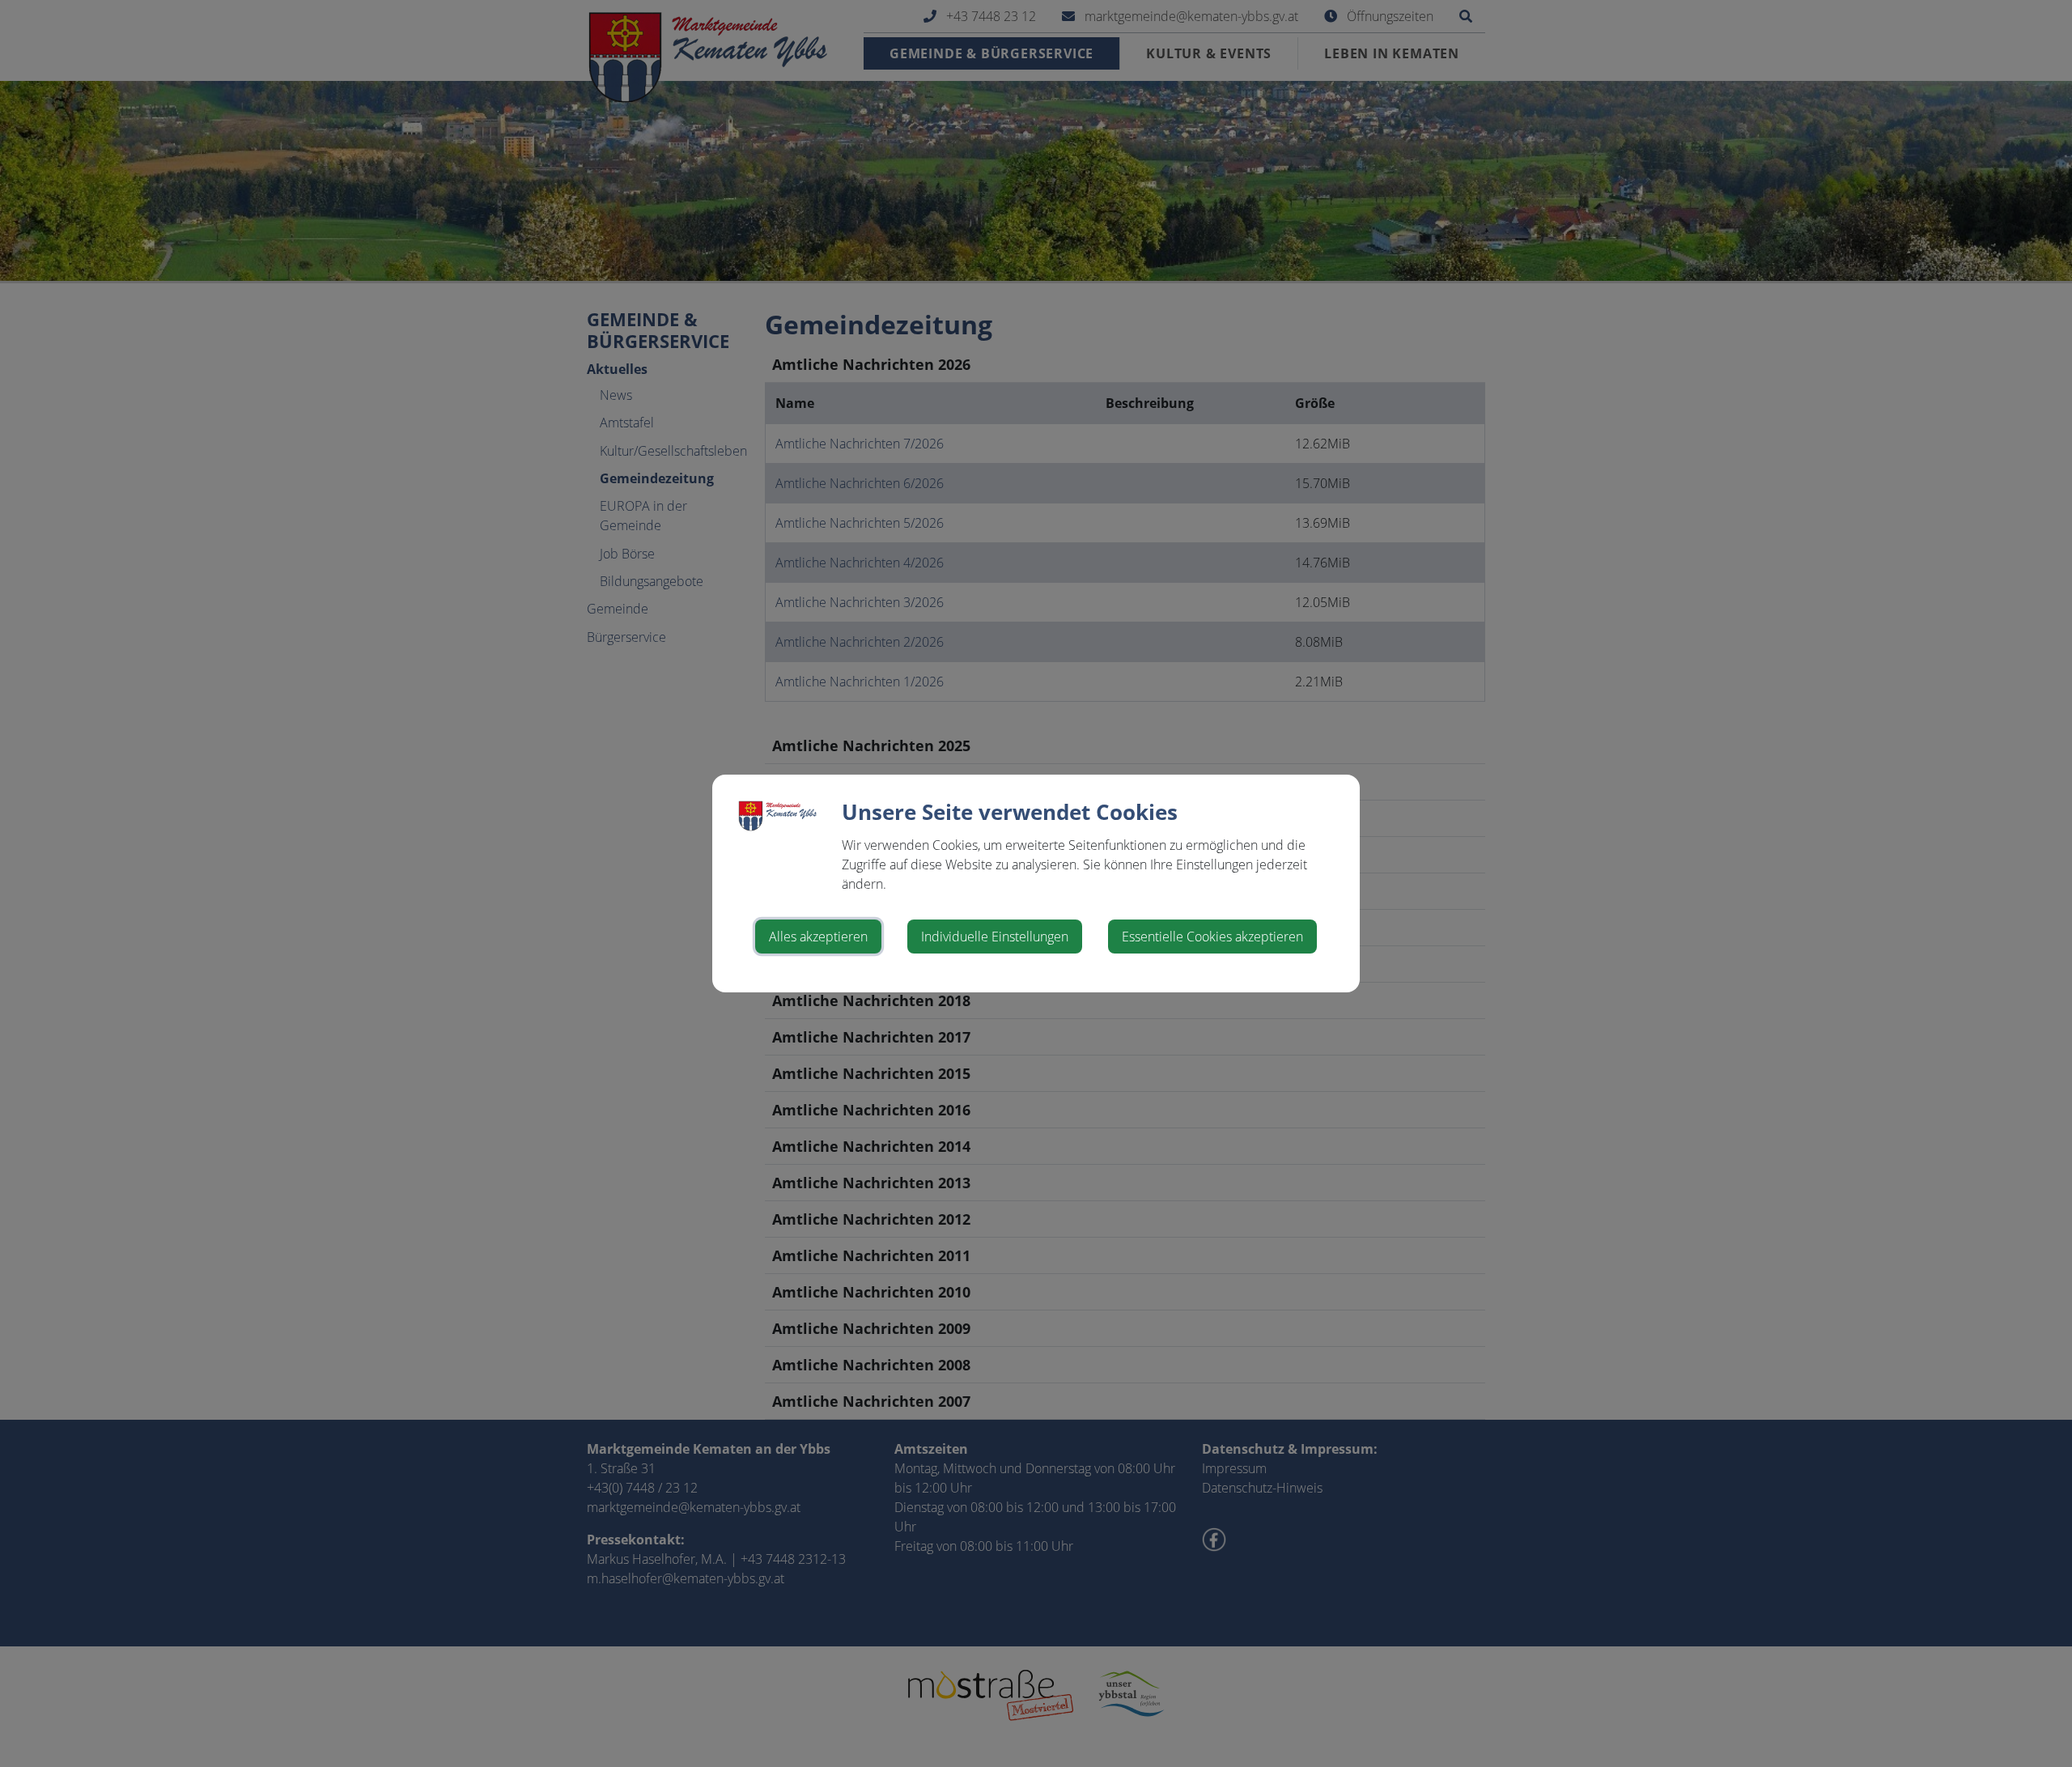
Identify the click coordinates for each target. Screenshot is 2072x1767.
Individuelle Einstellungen (995, 937)
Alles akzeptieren (818, 937)
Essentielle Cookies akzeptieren (1212, 937)
